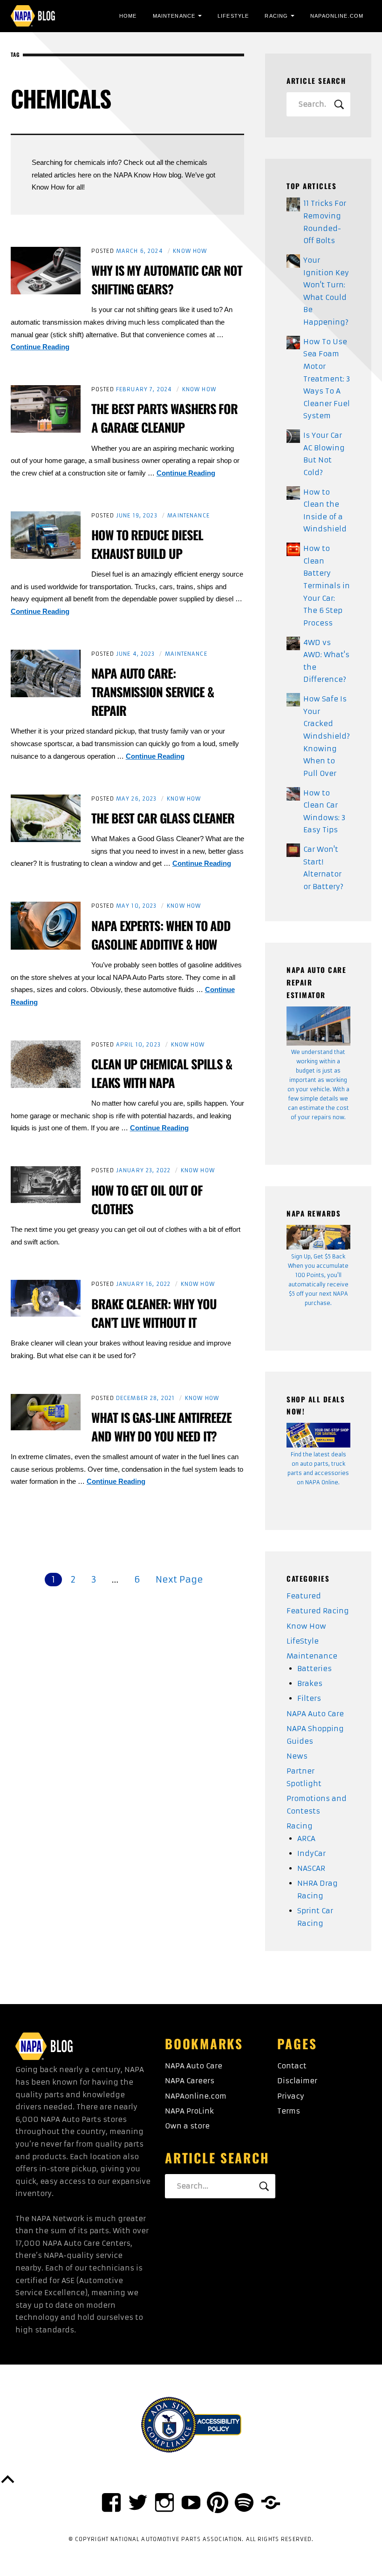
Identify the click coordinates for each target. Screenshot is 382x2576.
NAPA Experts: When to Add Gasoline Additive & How (161, 935)
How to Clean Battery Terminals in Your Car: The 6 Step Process (327, 586)
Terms (289, 2111)
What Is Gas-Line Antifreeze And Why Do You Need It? (161, 1427)
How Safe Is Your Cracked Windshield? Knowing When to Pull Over (327, 736)
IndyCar (311, 1853)
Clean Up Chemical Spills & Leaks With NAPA (162, 1073)
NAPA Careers (190, 2081)
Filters (309, 1698)
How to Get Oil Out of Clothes (147, 1199)
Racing (276, 16)
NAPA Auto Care (315, 1714)
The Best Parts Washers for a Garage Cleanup (164, 418)
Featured (304, 1596)
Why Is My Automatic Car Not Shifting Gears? (167, 279)
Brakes (310, 1683)
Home (128, 16)
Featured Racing (318, 1611)
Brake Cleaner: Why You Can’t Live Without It (154, 1313)
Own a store (187, 2126)
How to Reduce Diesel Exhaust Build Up (147, 544)
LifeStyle (233, 16)
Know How (190, 251)
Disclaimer (297, 2081)
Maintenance (174, 16)
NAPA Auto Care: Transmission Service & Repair (153, 692)
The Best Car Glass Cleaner (163, 818)
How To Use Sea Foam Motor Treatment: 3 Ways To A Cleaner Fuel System (327, 379)
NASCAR (311, 1868)
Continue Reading (40, 347)
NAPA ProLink (189, 2111)
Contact (292, 2066)
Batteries (314, 1669)
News (297, 1756)
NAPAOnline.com (337, 16)
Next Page (179, 1579)
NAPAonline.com (196, 2096)
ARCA (306, 1839)
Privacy (291, 2096)
